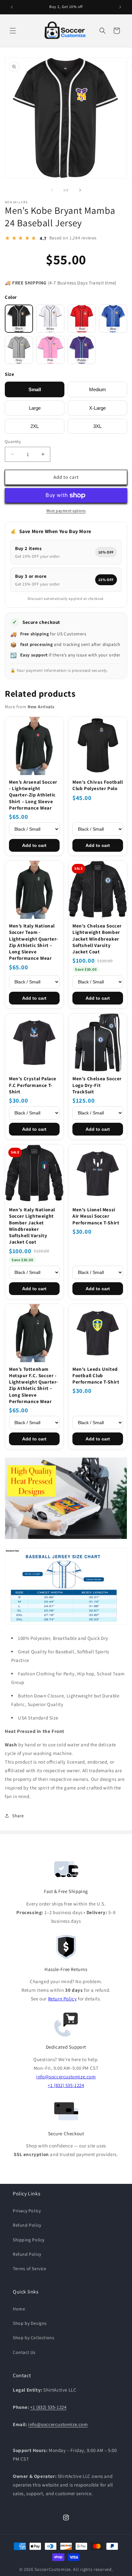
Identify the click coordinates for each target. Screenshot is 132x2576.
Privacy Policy (27, 2211)
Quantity (13, 442)
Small (35, 389)
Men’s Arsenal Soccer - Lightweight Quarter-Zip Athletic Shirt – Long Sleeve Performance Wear (33, 795)
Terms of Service (30, 2269)
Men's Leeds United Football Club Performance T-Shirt (96, 1376)
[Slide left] (52, 190)
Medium (98, 389)
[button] (13, 31)
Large (35, 408)
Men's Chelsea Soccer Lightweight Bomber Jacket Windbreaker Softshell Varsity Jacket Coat (97, 939)
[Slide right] (80, 190)
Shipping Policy (29, 2240)
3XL (97, 426)
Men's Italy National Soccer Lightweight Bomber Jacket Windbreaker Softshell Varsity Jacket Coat (32, 1226)
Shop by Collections (33, 2338)
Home (19, 2309)
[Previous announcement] (12, 7)
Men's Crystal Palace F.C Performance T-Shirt (33, 1085)
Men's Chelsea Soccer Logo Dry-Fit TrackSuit (97, 1085)
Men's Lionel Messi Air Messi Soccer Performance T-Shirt (96, 1216)
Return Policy (62, 1999)
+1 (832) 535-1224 (66, 2085)
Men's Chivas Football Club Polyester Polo (98, 785)
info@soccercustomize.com (66, 2077)
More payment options (66, 511)
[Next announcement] (120, 7)
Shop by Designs (30, 2323)
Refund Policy (27, 2225)
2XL (35, 426)
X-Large (97, 408)
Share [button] (18, 1816)
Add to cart (34, 845)
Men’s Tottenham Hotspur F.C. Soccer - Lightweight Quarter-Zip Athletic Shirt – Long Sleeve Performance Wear (34, 1385)
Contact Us (24, 2352)
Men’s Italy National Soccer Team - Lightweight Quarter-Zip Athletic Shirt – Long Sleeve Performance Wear (34, 942)
